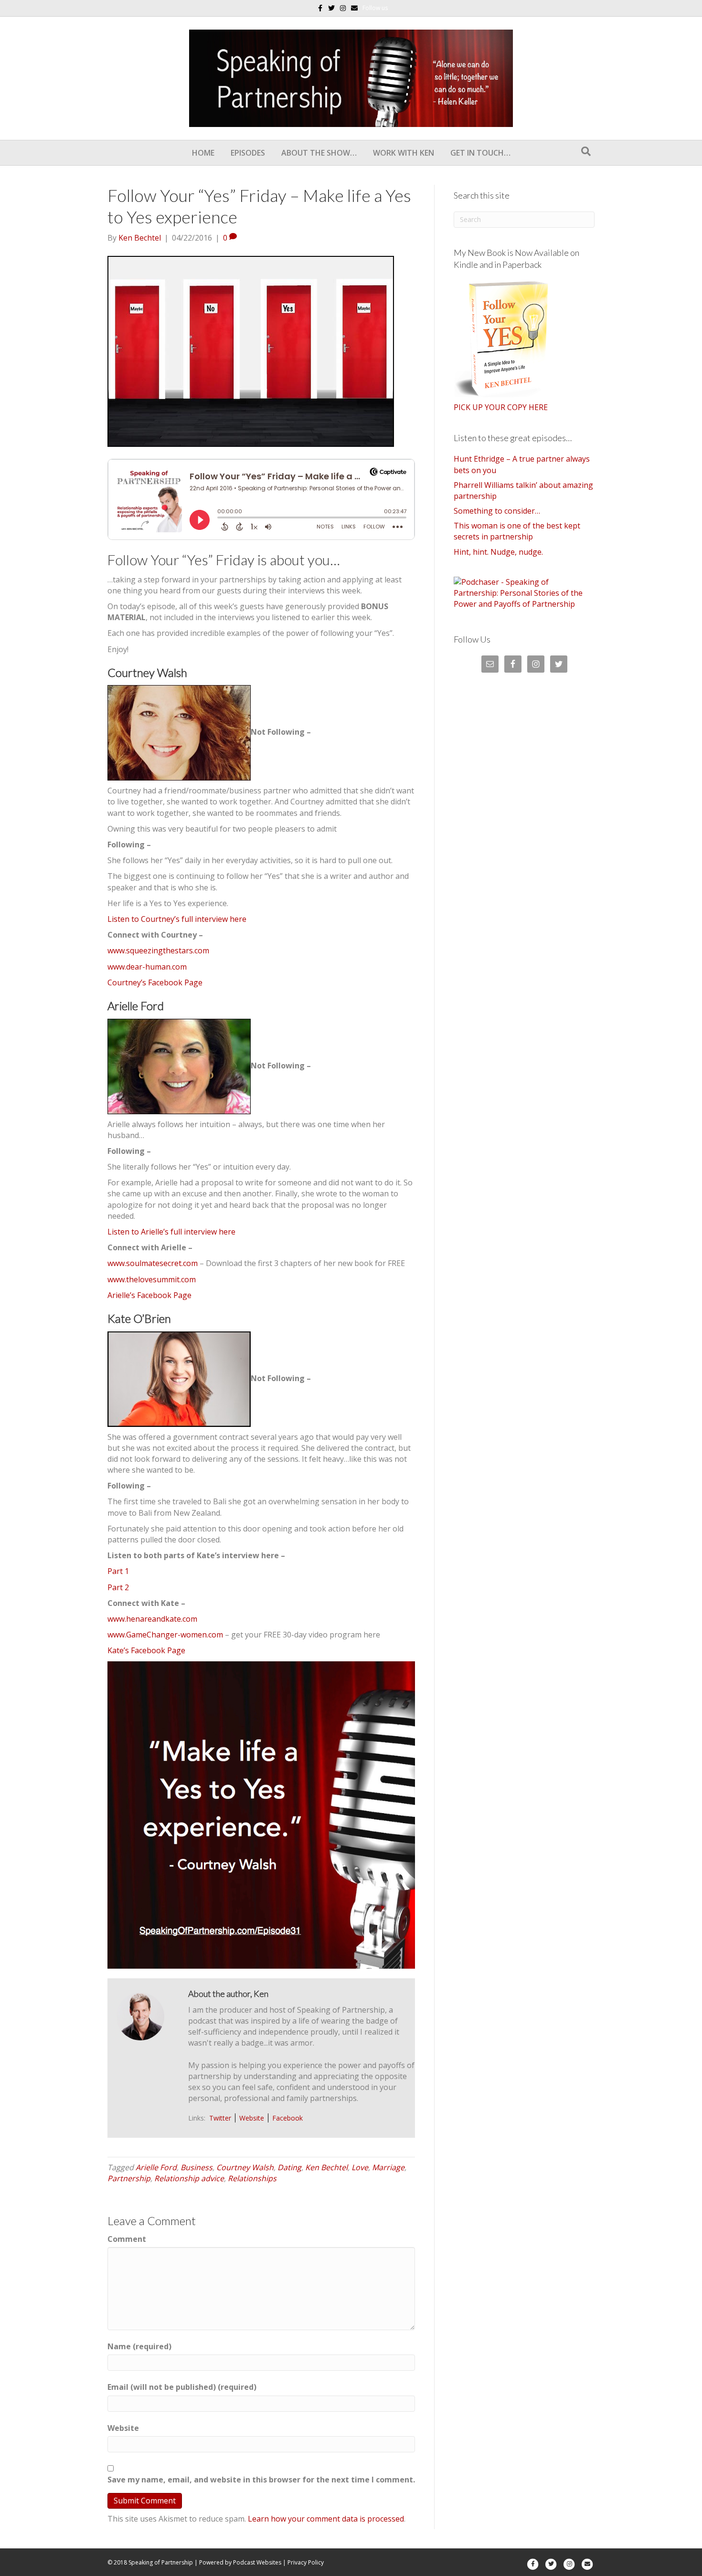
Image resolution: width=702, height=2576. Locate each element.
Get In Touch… (480, 153)
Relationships (252, 2178)
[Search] (586, 151)
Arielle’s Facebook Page (149, 1295)
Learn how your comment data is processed (326, 2519)
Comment (127, 2239)
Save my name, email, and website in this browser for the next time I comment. (261, 2480)
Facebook (287, 2118)
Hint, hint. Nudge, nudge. (498, 552)
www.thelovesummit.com (152, 1279)
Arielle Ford (156, 2167)
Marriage (388, 2167)
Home (203, 153)
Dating (289, 2167)
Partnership (129, 2178)
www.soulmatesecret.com (153, 1263)
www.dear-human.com (147, 967)
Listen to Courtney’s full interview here (177, 919)
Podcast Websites (257, 2562)
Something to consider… (497, 511)
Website (252, 2118)
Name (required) (139, 2346)
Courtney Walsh (245, 2167)
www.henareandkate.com (152, 1619)
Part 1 (118, 1571)
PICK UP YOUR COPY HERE (501, 407)
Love (360, 2167)
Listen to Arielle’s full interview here (171, 1232)
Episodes (248, 153)
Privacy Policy (306, 2562)
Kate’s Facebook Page (146, 1650)
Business (197, 2167)
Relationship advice (189, 2178)
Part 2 (118, 1587)
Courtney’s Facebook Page (155, 982)
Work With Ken (404, 153)
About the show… (319, 153)
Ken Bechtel (326, 2167)
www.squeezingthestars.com (158, 950)
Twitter (220, 2118)
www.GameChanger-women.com (165, 1635)
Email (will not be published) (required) (182, 2387)
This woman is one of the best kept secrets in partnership (517, 531)
